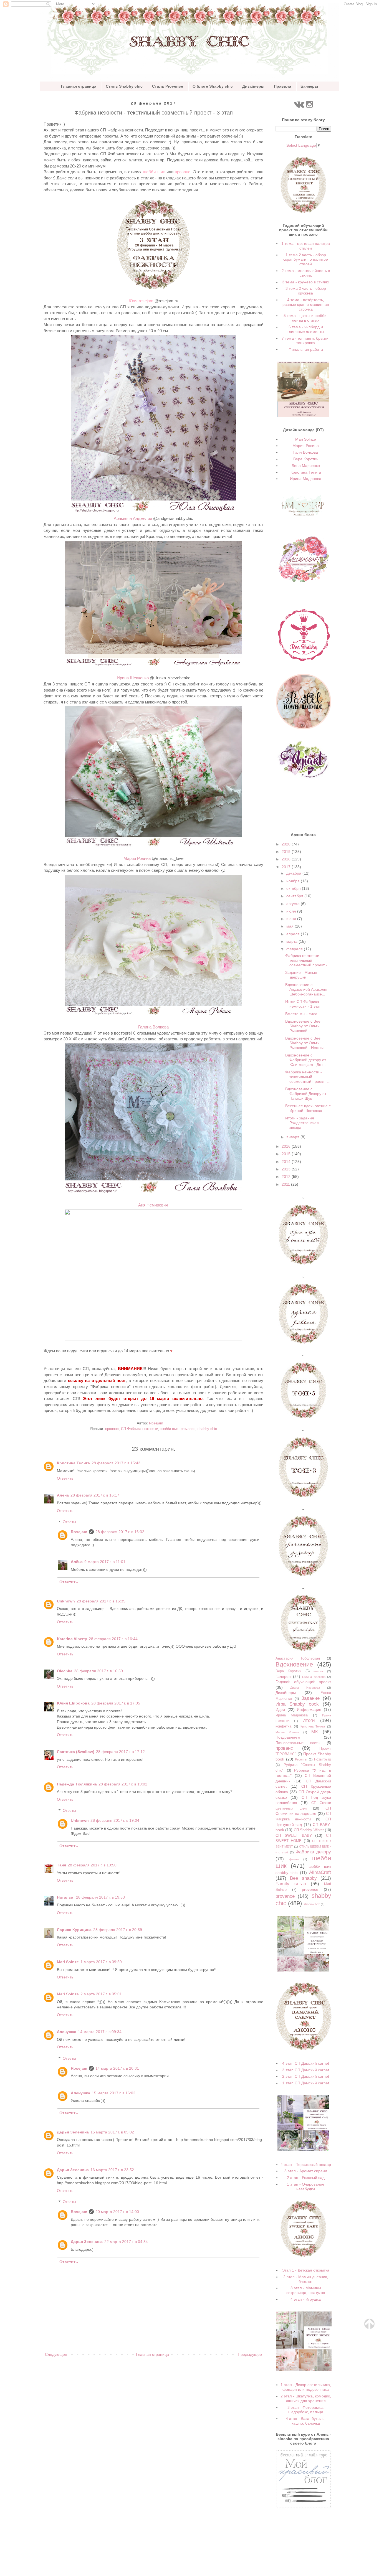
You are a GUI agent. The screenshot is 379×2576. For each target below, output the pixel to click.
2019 (287, 852)
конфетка (283, 1726)
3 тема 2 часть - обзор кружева (306, 291)
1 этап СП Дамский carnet (306, 2083)
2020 (287, 844)
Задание (310, 1698)
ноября (294, 881)
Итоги (309, 1720)
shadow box (312, 1904)
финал (294, 1859)
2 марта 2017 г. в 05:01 (101, 1994)
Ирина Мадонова (306, 479)
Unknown (66, 1601)
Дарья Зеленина (73, 2132)
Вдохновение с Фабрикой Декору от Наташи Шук (306, 1094)
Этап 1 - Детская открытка (306, 2270)
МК (315, 1732)
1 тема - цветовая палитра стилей (306, 246)
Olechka (65, 1671)
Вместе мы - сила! (302, 1014)
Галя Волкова (306, 452)
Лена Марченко (306, 466)
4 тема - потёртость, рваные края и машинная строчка (306, 304)
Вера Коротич (306, 459)
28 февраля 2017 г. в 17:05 (116, 1703)
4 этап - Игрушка (306, 2299)
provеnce (310, 1889)
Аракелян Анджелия (133, 518)
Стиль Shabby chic (124, 86)
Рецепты (301, 1759)
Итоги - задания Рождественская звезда (302, 1123)
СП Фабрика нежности (140, 1429)
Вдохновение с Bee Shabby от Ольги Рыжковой (303, 1026)
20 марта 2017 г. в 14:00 (117, 2212)
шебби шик (154, 172)
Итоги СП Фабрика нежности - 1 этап (303, 1004)
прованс (183, 172)
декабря (294, 873)
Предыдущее (250, 2354)
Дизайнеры (253, 86)
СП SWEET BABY (294, 1835)
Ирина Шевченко (133, 678)
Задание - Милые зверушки (301, 975)
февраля (295, 949)
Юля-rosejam (141, 301)
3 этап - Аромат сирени (306, 2171)
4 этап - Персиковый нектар (306, 2165)
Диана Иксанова (305, 1688)
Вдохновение (294, 1664)
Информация (309, 1709)
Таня (61, 1865)
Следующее (56, 2354)
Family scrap (291, 1884)
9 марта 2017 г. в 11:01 (105, 1562)
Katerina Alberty (72, 1639)
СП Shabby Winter (309, 1830)
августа (294, 904)
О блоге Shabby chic (213, 86)
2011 (286, 1184)
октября (294, 888)
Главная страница (79, 86)
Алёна (63, 1495)
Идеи (280, 1709)
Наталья (66, 1897)
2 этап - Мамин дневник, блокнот (306, 2279)
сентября (295, 896)
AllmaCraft (320, 1872)
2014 (287, 1162)
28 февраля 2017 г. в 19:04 (115, 1820)
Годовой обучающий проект (303, 1682)
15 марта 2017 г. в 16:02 (114, 2093)
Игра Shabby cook (297, 1704)
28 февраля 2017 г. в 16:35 (101, 1601)
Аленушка (67, 2032)
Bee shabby (303, 1878)
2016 (287, 1146)
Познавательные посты (298, 1743)
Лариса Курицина (74, 1930)
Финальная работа (306, 349)
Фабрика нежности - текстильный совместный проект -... (308, 960)
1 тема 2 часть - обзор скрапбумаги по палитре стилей (306, 260)
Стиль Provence (168, 86)
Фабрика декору (313, 1852)
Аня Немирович (153, 1205)
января (293, 1137)
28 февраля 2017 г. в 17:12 (120, 1752)
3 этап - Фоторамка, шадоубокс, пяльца (306, 2410)
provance (188, 1429)
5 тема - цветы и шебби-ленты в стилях (306, 318)
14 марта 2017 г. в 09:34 (100, 2032)
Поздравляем (288, 1737)
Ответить (65, 1478)
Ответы (69, 1522)
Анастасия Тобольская (298, 1658)
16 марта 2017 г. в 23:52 (112, 2170)
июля (292, 911)
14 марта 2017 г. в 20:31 (117, 2068)
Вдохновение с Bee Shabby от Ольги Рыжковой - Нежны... (306, 1043)
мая (290, 926)
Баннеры (309, 86)
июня (292, 919)
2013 (287, 1169)
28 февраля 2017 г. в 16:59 (98, 1671)
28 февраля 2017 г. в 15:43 (116, 1463)
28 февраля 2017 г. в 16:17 (95, 1495)
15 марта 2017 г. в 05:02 (112, 2132)
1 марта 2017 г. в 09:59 (101, 1962)
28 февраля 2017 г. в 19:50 (92, 1865)
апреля (294, 934)
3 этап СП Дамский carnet (306, 2070)
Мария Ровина (137, 858)
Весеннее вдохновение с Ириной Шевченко (308, 1108)
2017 (287, 867)
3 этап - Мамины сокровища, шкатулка (306, 2290)
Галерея (283, 1676)
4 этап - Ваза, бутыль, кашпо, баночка (306, 2421)
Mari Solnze (68, 1962)
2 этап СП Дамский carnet (306, 2076)
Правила (282, 86)
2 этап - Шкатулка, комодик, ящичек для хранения (306, 2398)
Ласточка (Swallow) (76, 1752)
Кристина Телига (73, 1463)
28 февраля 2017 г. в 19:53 (100, 1897)
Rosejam (79, 1532)
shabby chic (207, 1429)
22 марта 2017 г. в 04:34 (126, 2242)
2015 (287, 1154)
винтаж (319, 1671)
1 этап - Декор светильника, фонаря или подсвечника (306, 2387)
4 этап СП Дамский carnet (306, 2063)
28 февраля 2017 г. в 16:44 (113, 1639)
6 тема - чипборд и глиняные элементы (306, 329)
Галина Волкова (314, 1677)
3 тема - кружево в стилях (306, 282)
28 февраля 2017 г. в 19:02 (123, 1784)
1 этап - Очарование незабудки (306, 2187)
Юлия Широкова (73, 1703)
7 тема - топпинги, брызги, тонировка (306, 341)
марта (292, 941)
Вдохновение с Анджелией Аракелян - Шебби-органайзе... (308, 989)
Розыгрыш (323, 1759)
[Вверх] (369, 2328)
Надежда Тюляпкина (77, 1784)
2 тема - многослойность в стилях (306, 273)
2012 (287, 1177)
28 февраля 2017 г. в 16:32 (120, 1532)
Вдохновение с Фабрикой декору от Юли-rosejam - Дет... (306, 1060)
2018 (287, 859)
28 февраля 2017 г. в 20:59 (118, 1930)
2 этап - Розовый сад (306, 2178)
